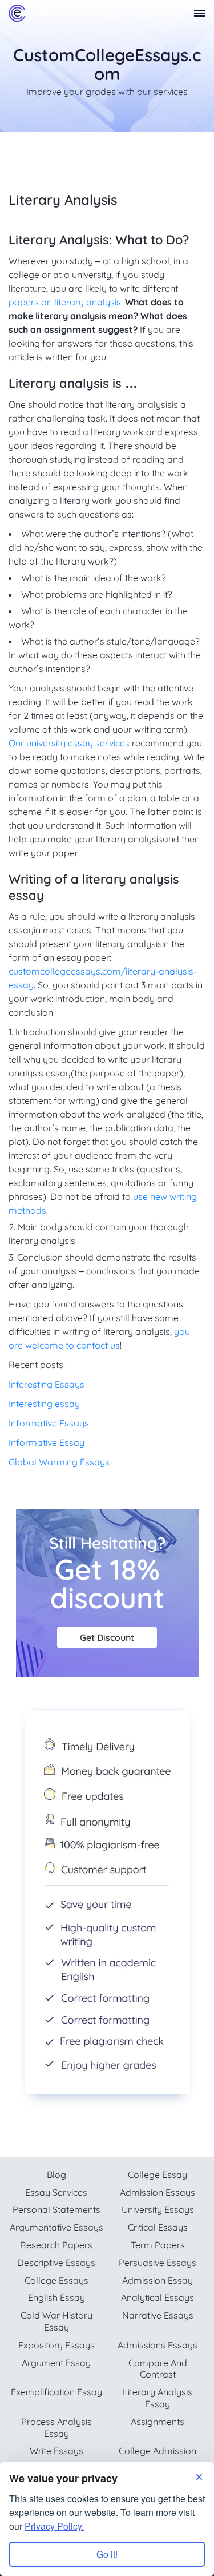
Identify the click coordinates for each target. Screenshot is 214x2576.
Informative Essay (47, 1442)
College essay (158, 2175)
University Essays (158, 2209)
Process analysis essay (56, 2428)
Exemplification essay (56, 2392)
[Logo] (17, 13)
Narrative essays (158, 2315)
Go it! (107, 2554)
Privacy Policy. (54, 2526)
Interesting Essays (47, 1384)
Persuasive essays (158, 2263)
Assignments (158, 2422)
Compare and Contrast (158, 2369)
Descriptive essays (56, 2263)
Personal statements (56, 2209)
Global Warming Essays (59, 1462)
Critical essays (158, 2227)
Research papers (56, 2245)
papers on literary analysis (65, 302)
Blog (56, 2175)
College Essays (56, 2280)
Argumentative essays (56, 2227)
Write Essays (56, 2451)
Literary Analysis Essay (158, 2398)
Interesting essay (44, 1404)
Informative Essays (49, 1423)
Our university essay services (69, 743)
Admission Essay (158, 2280)
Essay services (56, 2192)
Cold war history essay (56, 2321)
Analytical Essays (158, 2297)
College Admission (158, 2451)
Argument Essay (56, 2363)
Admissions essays (158, 2345)
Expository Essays (56, 2345)
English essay (56, 2297)
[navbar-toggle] (200, 13)
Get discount (107, 1637)
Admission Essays (158, 2192)
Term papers (158, 2245)
